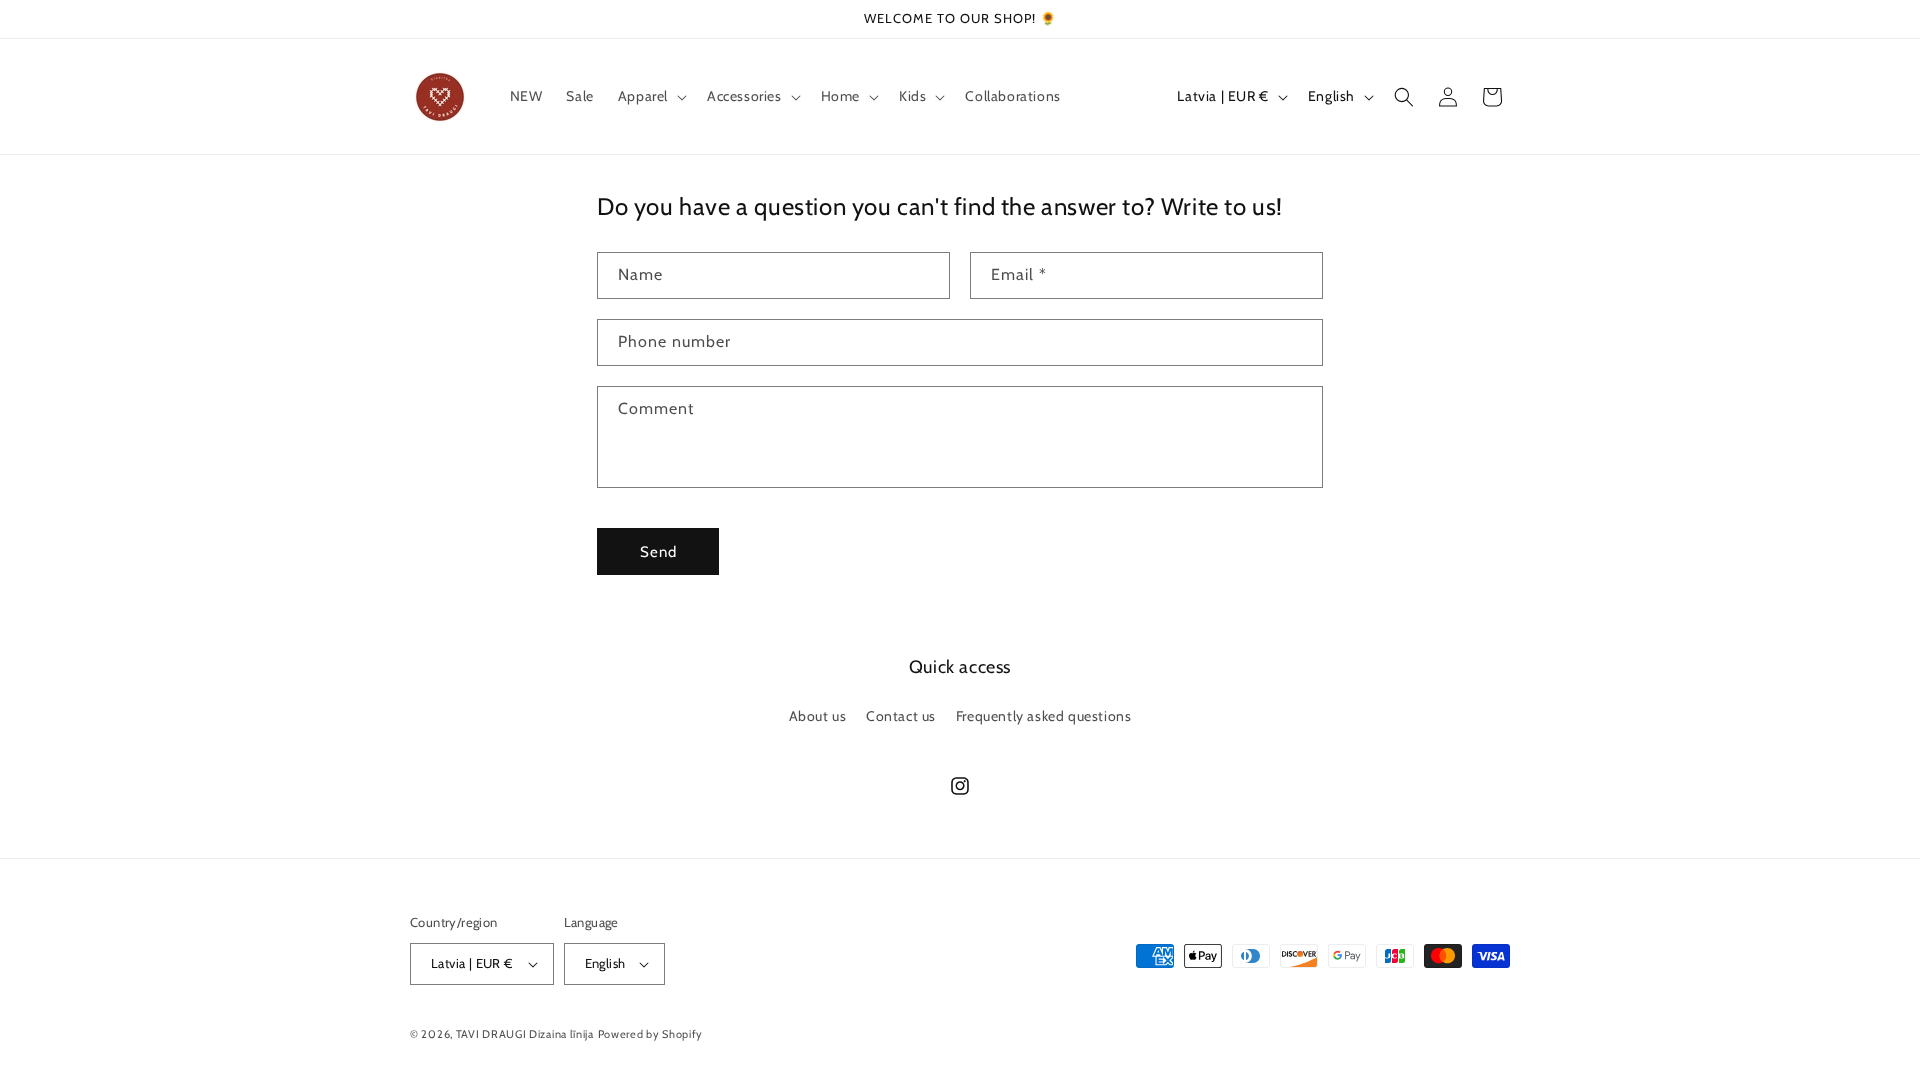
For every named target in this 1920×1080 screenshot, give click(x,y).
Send (658, 552)
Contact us (901, 716)
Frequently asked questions (1044, 716)
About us (818, 716)
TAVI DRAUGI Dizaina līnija (525, 1034)
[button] (650, 96)
